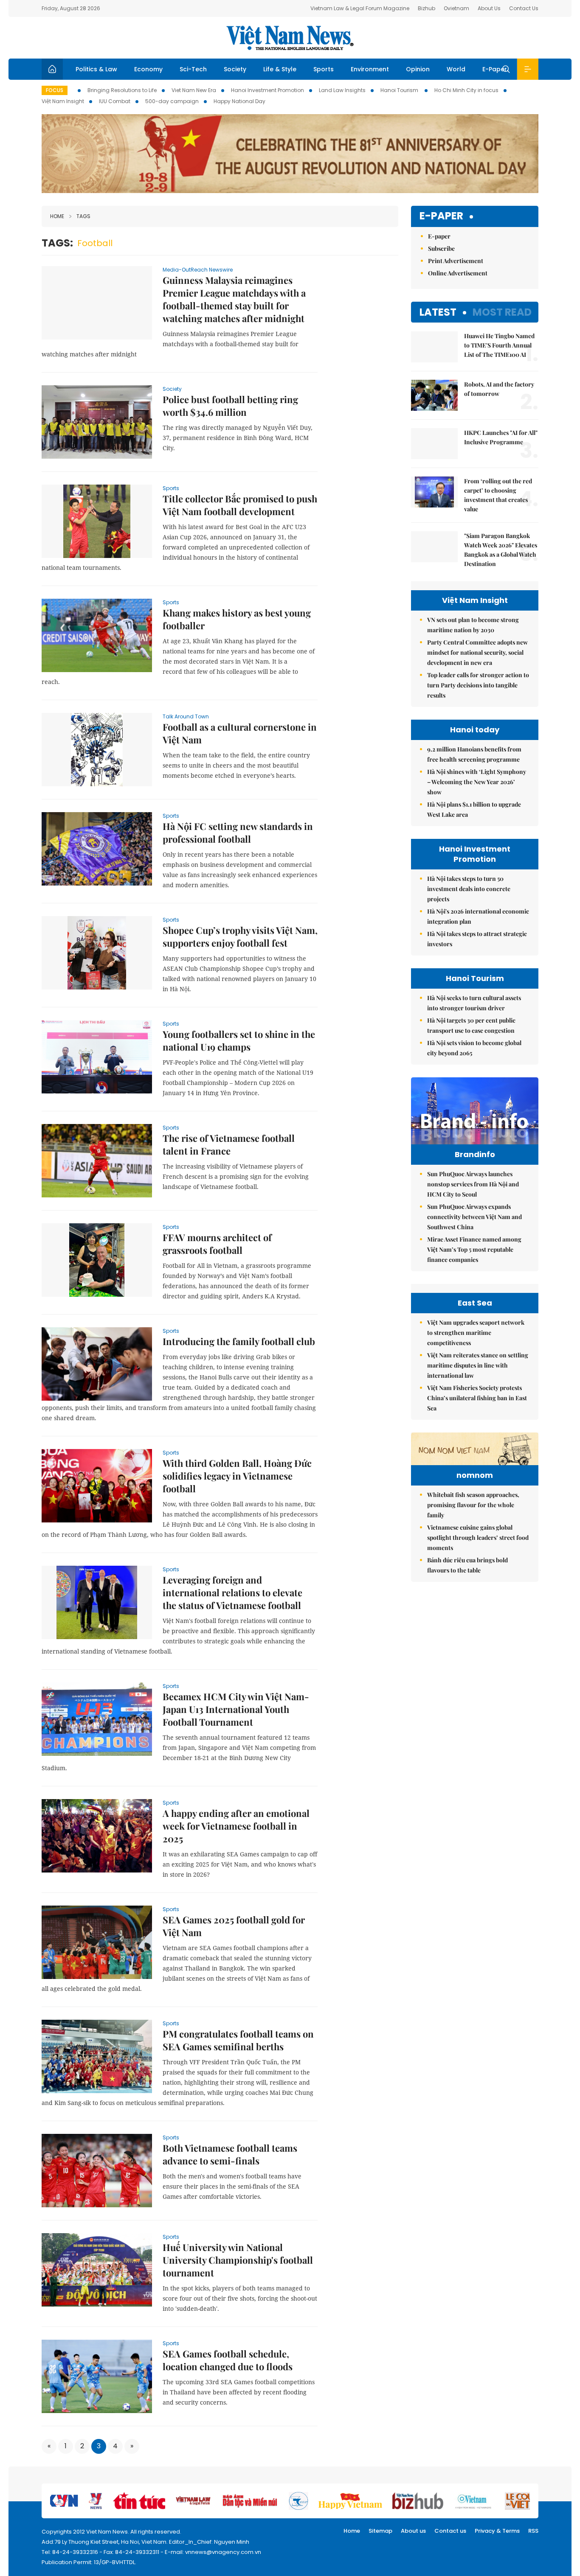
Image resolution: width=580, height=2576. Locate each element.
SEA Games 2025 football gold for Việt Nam (234, 1926)
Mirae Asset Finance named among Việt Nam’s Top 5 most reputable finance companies (474, 1249)
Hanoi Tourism (400, 90)
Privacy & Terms (497, 2531)
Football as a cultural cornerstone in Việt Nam (240, 733)
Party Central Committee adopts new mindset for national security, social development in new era (477, 652)
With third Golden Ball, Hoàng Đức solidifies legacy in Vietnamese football (237, 1476)
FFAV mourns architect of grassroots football (217, 1244)
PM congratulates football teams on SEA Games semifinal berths (238, 2040)
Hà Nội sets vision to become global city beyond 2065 (474, 1048)
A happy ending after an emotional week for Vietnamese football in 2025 (236, 1826)
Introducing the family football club (239, 1341)
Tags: (57, 243)
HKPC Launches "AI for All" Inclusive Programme (501, 437)
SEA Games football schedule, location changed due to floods (228, 2360)
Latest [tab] (438, 312)
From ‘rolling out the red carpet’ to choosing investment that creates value (498, 495)
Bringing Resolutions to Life (122, 90)
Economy (148, 69)
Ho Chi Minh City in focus (466, 90)
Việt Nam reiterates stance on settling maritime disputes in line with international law (478, 1365)
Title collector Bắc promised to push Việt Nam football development (240, 505)
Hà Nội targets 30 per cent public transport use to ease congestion (471, 1025)
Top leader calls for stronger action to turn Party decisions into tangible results (478, 685)
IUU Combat (115, 101)
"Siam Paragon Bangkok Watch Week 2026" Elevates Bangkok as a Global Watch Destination (501, 550)
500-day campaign (172, 101)
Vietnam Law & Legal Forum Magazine (360, 8)
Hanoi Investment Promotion (267, 90)
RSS (533, 2531)
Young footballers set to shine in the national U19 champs (239, 1040)
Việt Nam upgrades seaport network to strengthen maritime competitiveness (476, 1333)
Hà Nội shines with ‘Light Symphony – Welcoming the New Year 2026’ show (477, 782)
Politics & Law (96, 69)
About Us (489, 8)
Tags (83, 216)
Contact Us (524, 8)
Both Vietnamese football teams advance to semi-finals (230, 2154)
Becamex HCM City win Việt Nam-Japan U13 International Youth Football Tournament (236, 1709)
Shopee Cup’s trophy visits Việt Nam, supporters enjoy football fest (240, 936)
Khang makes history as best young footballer (237, 619)
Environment (370, 69)
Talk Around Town (186, 716)
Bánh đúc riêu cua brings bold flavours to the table (467, 1565)
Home (57, 216)
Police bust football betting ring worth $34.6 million (230, 406)
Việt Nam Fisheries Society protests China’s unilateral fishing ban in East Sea (477, 1398)
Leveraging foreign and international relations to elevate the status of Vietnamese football (232, 1592)
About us (413, 2531)
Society (235, 69)
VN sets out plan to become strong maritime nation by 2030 (473, 625)
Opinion (418, 69)
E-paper (441, 216)
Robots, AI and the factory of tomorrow (499, 389)
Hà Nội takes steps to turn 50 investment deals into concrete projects (469, 889)
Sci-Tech (193, 69)
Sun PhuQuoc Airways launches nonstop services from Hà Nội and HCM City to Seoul (473, 1184)
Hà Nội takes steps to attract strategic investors (477, 939)
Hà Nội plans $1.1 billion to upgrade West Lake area (474, 809)
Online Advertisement (458, 273)
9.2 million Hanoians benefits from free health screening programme (474, 754)
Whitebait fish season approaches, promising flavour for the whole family (473, 1505)
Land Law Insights (342, 90)
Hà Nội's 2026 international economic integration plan (478, 916)
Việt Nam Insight (63, 101)
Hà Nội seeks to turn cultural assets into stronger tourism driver (474, 1003)
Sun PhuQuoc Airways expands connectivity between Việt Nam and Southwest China (474, 1217)
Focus (55, 90)
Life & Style (280, 69)
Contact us (450, 2531)
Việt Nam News (290, 38)
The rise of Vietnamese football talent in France (229, 1144)
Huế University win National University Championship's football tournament (238, 2260)
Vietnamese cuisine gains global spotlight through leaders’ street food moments (478, 1537)
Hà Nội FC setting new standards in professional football (238, 833)
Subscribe (441, 248)
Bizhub (427, 8)
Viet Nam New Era (194, 90)
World (456, 69)
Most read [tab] (502, 312)
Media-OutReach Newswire (198, 270)
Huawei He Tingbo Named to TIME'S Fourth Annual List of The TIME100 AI (499, 345)
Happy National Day (239, 101)
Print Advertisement (456, 261)
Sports (324, 69)
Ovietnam (456, 8)
